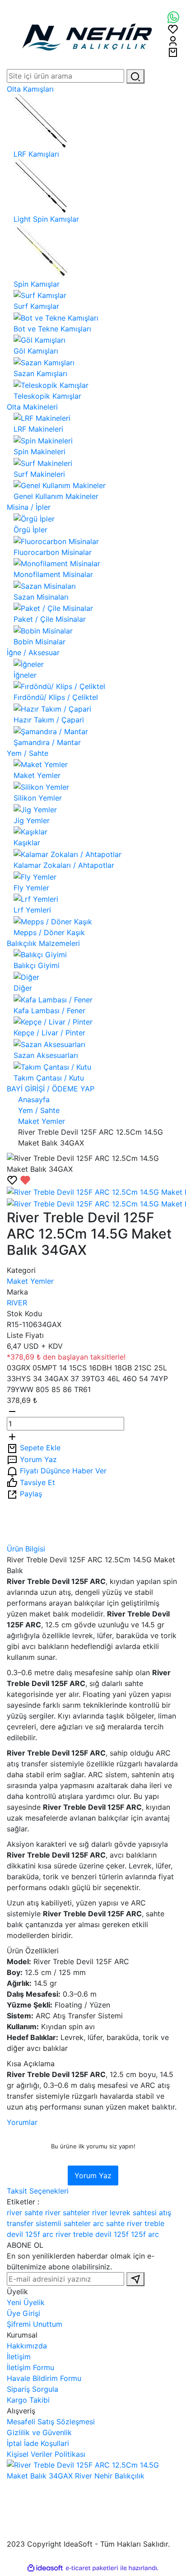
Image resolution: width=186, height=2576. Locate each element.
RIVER (17, 1303)
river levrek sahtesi (124, 2213)
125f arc (145, 2234)
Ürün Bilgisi (26, 1549)
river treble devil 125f (92, 2234)
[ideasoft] (45, 2568)
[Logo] (87, 34)
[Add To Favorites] (19, 1180)
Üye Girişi (23, 2313)
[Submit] (135, 2279)
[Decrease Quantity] (12, 1411)
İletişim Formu (30, 2367)
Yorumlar (22, 2122)
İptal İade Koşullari (38, 2443)
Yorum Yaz (93, 2175)
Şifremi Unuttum (35, 2324)
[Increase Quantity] (12, 1436)
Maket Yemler (30, 1281)
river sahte (25, 2213)
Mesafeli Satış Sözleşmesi (51, 2422)
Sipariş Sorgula (33, 2389)
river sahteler (67, 2213)
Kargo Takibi (28, 2400)
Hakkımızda (27, 2346)
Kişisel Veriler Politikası (46, 2454)
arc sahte (109, 2223)
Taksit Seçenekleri (38, 2191)
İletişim (19, 2357)
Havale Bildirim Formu (44, 2378)
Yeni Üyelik (26, 2302)
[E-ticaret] (92, 2568)
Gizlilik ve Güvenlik (39, 2432)
